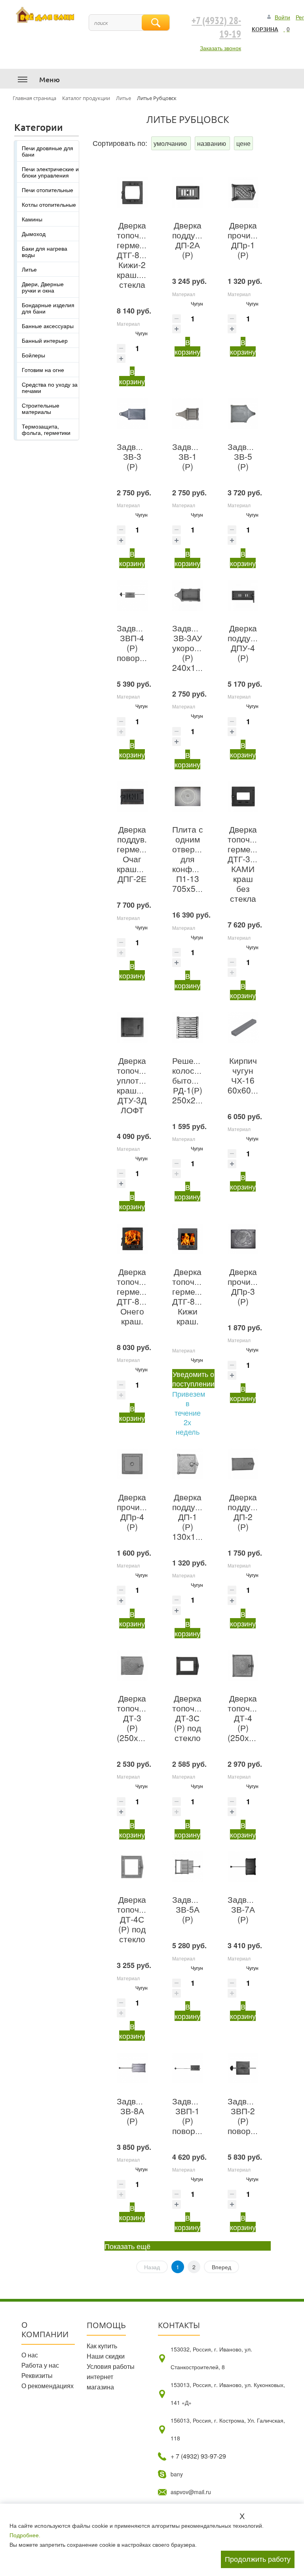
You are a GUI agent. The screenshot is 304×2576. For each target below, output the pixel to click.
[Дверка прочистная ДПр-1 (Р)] (243, 193)
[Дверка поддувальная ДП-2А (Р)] (188, 193)
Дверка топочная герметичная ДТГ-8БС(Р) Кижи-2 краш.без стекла (142, 255)
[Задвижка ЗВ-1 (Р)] (188, 414)
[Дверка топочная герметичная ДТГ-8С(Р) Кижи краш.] (188, 1239)
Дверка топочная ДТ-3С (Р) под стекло (190, 1718)
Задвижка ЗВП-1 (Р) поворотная (195, 2116)
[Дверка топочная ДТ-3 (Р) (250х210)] (132, 1666)
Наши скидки (106, 2356)
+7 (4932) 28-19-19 (216, 28)
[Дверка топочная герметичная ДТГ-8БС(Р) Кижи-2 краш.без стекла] (132, 193)
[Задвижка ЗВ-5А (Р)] (188, 1867)
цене (243, 143)
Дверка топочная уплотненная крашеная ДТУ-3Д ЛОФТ (142, 1085)
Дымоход (34, 234)
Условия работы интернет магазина (111, 2377)
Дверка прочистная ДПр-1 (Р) (250, 240)
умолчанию (171, 143)
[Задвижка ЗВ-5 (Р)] (243, 414)
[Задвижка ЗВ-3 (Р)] (132, 414)
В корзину (132, 376)
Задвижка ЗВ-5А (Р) (191, 1909)
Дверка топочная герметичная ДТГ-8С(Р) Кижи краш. (197, 1296)
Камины (32, 219)
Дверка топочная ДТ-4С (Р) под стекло (135, 1919)
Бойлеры (33, 355)
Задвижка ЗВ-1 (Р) (191, 456)
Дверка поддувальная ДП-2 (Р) (255, 1512)
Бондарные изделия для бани (48, 308)
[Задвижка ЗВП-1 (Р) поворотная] (188, 2068)
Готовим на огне (43, 370)
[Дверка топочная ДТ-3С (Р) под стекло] (188, 1666)
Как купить (102, 2346)
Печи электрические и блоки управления (50, 172)
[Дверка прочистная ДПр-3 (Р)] (243, 1239)
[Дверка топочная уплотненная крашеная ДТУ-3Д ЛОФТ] (132, 1027)
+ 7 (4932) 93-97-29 (198, 2456)
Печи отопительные (47, 190)
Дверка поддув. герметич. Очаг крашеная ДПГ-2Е (136, 854)
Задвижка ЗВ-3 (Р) (136, 456)
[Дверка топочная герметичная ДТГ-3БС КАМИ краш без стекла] (243, 797)
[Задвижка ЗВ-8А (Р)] (132, 2068)
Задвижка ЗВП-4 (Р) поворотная (140, 643)
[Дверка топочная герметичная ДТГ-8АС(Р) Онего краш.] (132, 1239)
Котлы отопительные (49, 204)
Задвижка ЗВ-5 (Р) (246, 456)
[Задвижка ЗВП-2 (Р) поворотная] (243, 2068)
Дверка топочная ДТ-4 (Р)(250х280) (247, 1718)
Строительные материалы (41, 408)
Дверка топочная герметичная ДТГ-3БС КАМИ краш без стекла (252, 864)
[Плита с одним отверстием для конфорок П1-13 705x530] (188, 797)
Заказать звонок (220, 48)
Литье (29, 269)
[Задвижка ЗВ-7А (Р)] (243, 1867)
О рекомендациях (47, 2386)
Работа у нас (40, 2365)
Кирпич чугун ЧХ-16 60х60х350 (249, 1075)
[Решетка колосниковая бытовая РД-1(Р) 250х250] (188, 1027)
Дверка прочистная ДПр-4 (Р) (139, 1512)
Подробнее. (25, 2535)
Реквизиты (37, 2375)
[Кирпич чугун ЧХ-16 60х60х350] (243, 1027)
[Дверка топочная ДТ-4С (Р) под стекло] (132, 1867)
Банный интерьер (45, 340)
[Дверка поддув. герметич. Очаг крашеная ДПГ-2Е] (132, 797)
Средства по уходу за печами (50, 387)
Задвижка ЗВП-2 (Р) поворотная (250, 2116)
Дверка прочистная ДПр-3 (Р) (250, 1286)
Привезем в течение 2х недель (189, 1413)
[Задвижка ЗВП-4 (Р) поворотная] (132, 595)
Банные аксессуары (48, 326)
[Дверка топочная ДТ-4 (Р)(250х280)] (243, 1666)
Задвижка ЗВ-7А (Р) (246, 1909)
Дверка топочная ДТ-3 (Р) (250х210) (136, 1718)
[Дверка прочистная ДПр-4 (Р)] (132, 1464)
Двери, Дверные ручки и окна (43, 287)
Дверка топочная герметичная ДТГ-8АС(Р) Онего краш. (142, 1296)
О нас (30, 2355)
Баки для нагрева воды (45, 251)
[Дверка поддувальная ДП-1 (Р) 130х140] (188, 1464)
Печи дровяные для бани (47, 151)
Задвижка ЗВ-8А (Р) (136, 2111)
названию (212, 143)
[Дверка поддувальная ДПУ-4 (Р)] (243, 595)
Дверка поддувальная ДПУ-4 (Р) (255, 643)
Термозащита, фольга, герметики (46, 429)
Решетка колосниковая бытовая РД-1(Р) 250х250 (199, 1080)
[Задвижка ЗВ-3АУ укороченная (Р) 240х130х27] (188, 595)
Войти (282, 17)
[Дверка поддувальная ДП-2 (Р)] (243, 1464)
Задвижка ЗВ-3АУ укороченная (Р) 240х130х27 (197, 648)
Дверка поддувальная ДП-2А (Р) (200, 240)
